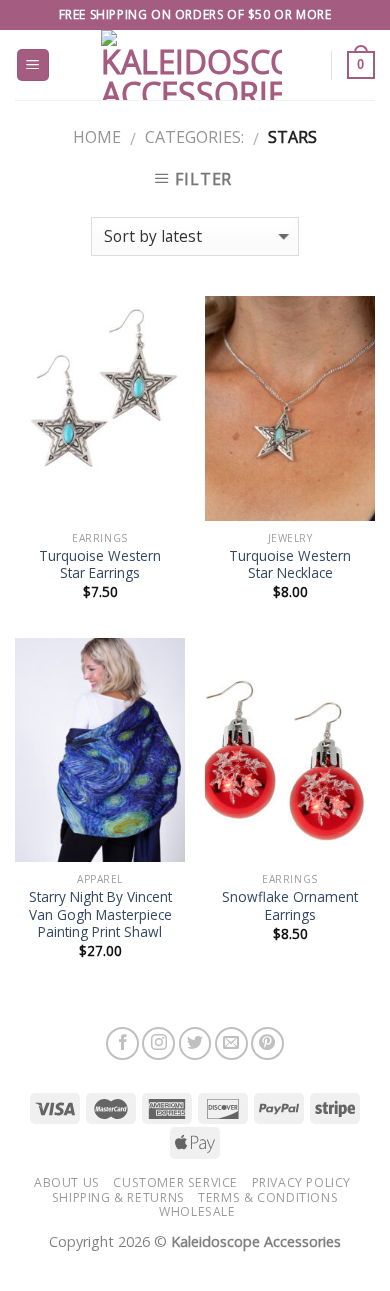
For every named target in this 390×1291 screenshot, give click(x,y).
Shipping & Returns (118, 1197)
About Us (67, 1182)
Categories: (194, 137)
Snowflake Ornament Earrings (290, 905)
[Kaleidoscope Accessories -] (191, 65)
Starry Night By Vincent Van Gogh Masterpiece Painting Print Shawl (100, 914)
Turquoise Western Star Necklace (290, 564)
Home (97, 137)
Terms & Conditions (268, 1197)
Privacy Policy (302, 1182)
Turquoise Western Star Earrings (100, 564)
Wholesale (197, 1211)
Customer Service (175, 1182)
